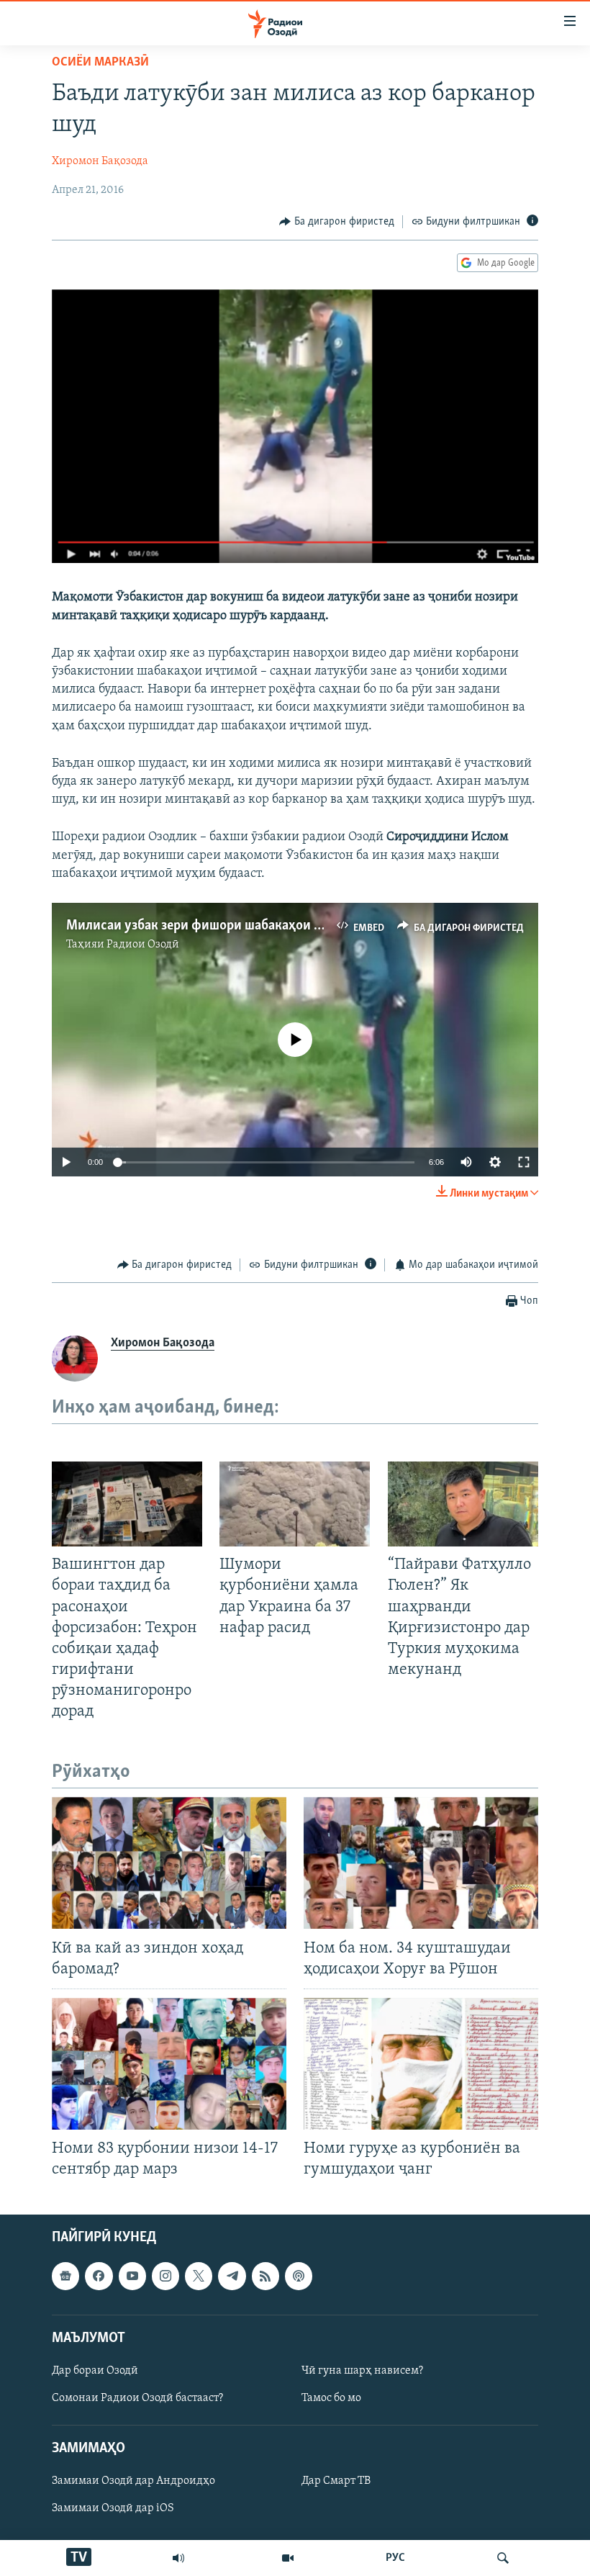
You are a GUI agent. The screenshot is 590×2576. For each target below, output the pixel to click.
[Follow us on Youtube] (132, 2276)
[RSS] (265, 2276)
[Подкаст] (299, 2276)
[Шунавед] (178, 2558)
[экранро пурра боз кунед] (524, 1162)
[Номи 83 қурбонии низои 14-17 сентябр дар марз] (169, 2064)
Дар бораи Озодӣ (95, 2371)
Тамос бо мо (331, 2398)
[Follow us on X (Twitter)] (199, 2276)
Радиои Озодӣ (143, 945)
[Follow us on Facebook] (99, 2276)
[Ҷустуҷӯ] (503, 2558)
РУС (395, 2558)
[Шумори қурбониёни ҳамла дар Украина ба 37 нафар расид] (295, 1504)
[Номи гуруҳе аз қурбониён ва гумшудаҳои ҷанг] (421, 2064)
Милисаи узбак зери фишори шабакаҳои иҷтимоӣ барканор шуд (260, 926)
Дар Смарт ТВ (336, 2482)
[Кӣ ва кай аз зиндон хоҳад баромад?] (169, 1863)
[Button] (337, 222)
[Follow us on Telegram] (232, 2276)
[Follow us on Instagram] (165, 2276)
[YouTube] (288, 2558)
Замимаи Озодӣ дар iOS (113, 2509)
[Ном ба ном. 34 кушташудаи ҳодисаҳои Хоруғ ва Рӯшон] (421, 1863)
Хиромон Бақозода (100, 161)
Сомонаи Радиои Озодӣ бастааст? (137, 2398)
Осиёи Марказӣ (100, 63)
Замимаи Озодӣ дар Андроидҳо (133, 2482)
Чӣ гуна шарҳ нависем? (362, 2371)
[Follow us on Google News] (65, 2276)
